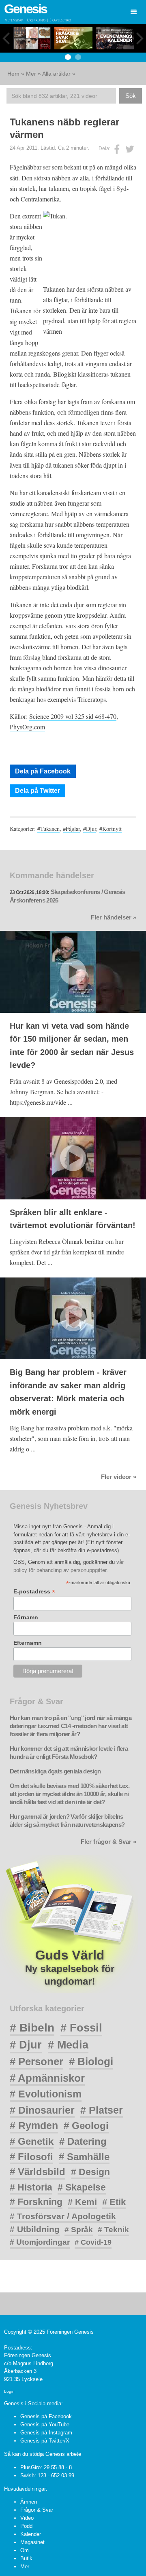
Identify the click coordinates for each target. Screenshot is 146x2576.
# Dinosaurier (42, 2110)
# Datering (83, 2141)
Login (9, 2391)
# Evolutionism (46, 2094)
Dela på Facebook (43, 771)
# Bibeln (32, 2028)
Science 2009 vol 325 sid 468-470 (73, 716)
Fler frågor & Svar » (108, 1842)
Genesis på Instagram (46, 2433)
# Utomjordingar (40, 2242)
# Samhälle (84, 2157)
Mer (31, 74)
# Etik (114, 2202)
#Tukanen (48, 829)
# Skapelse (82, 2187)
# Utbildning (35, 2229)
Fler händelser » (114, 917)
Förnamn (26, 1617)
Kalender (31, 2534)
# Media (68, 2045)
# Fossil (81, 2028)
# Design (90, 2172)
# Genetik (32, 2141)
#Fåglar (71, 829)
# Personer (36, 2061)
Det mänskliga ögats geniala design (55, 1771)
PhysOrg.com (27, 727)
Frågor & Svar (37, 2510)
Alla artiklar (56, 74)
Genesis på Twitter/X (45, 2441)
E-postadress (34, 1592)
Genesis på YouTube (45, 2425)
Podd (26, 2526)
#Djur (90, 829)
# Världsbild (38, 2172)
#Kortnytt (111, 829)
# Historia (31, 2187)
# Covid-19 (93, 2242)
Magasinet (32, 2542)
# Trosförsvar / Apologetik (63, 2216)
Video (27, 2518)
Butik (26, 2558)
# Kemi (82, 2202)
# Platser (102, 2110)
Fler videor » (119, 1477)
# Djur (26, 2045)
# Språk (79, 2230)
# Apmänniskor (47, 2078)
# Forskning (36, 2202)
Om (25, 2550)
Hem (13, 74)
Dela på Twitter (38, 791)
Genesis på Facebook (46, 2416)
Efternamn (28, 1643)
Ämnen (29, 2502)
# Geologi (86, 2126)
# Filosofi (31, 2157)
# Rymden (34, 2126)
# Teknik (113, 2230)
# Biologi (91, 2061)
